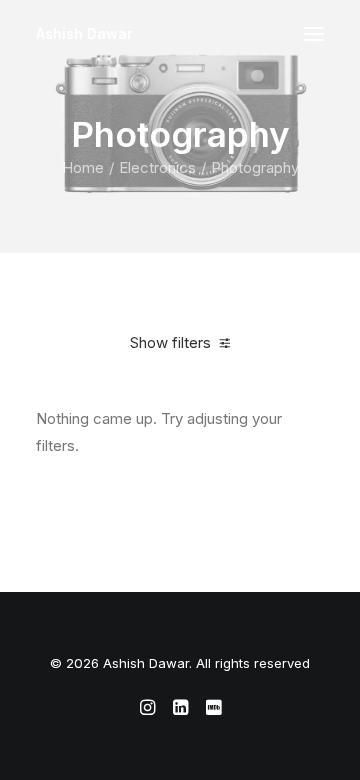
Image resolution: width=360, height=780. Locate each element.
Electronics (157, 167)
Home (83, 167)
